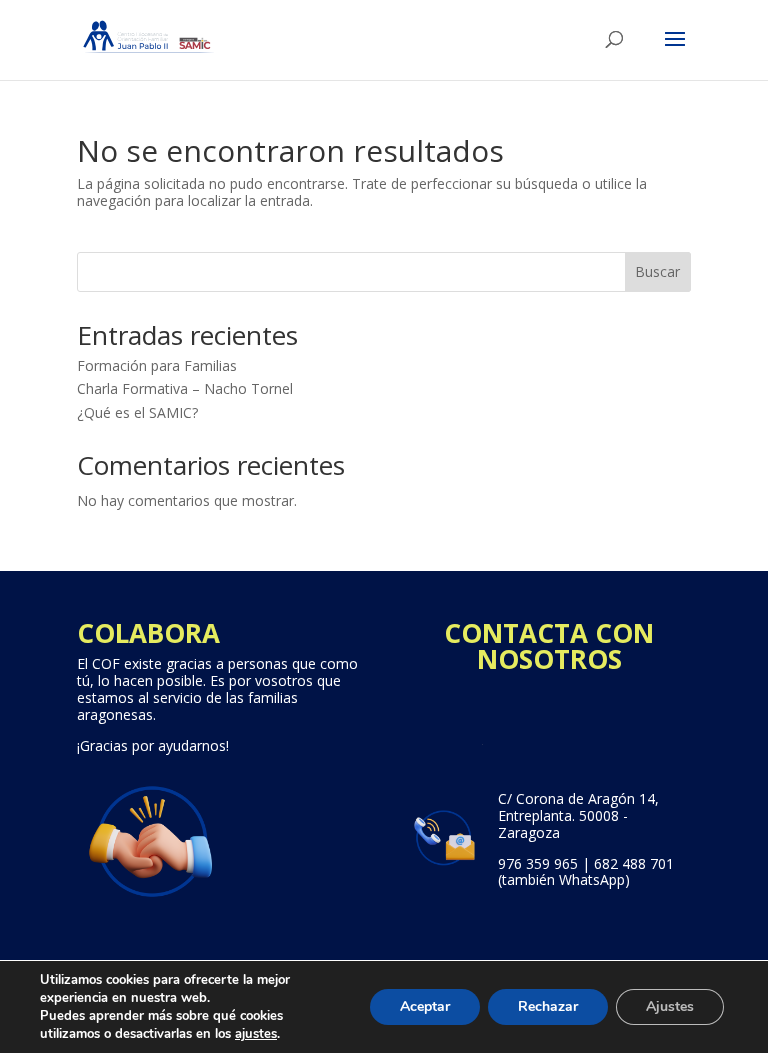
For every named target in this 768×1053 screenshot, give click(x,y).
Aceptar (425, 1006)
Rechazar (548, 1006)
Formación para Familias (157, 365)
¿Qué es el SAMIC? (137, 412)
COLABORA (148, 633)
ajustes (256, 1034)
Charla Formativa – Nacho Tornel (185, 388)
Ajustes (670, 1006)
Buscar (657, 271)
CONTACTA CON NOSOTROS (549, 646)
